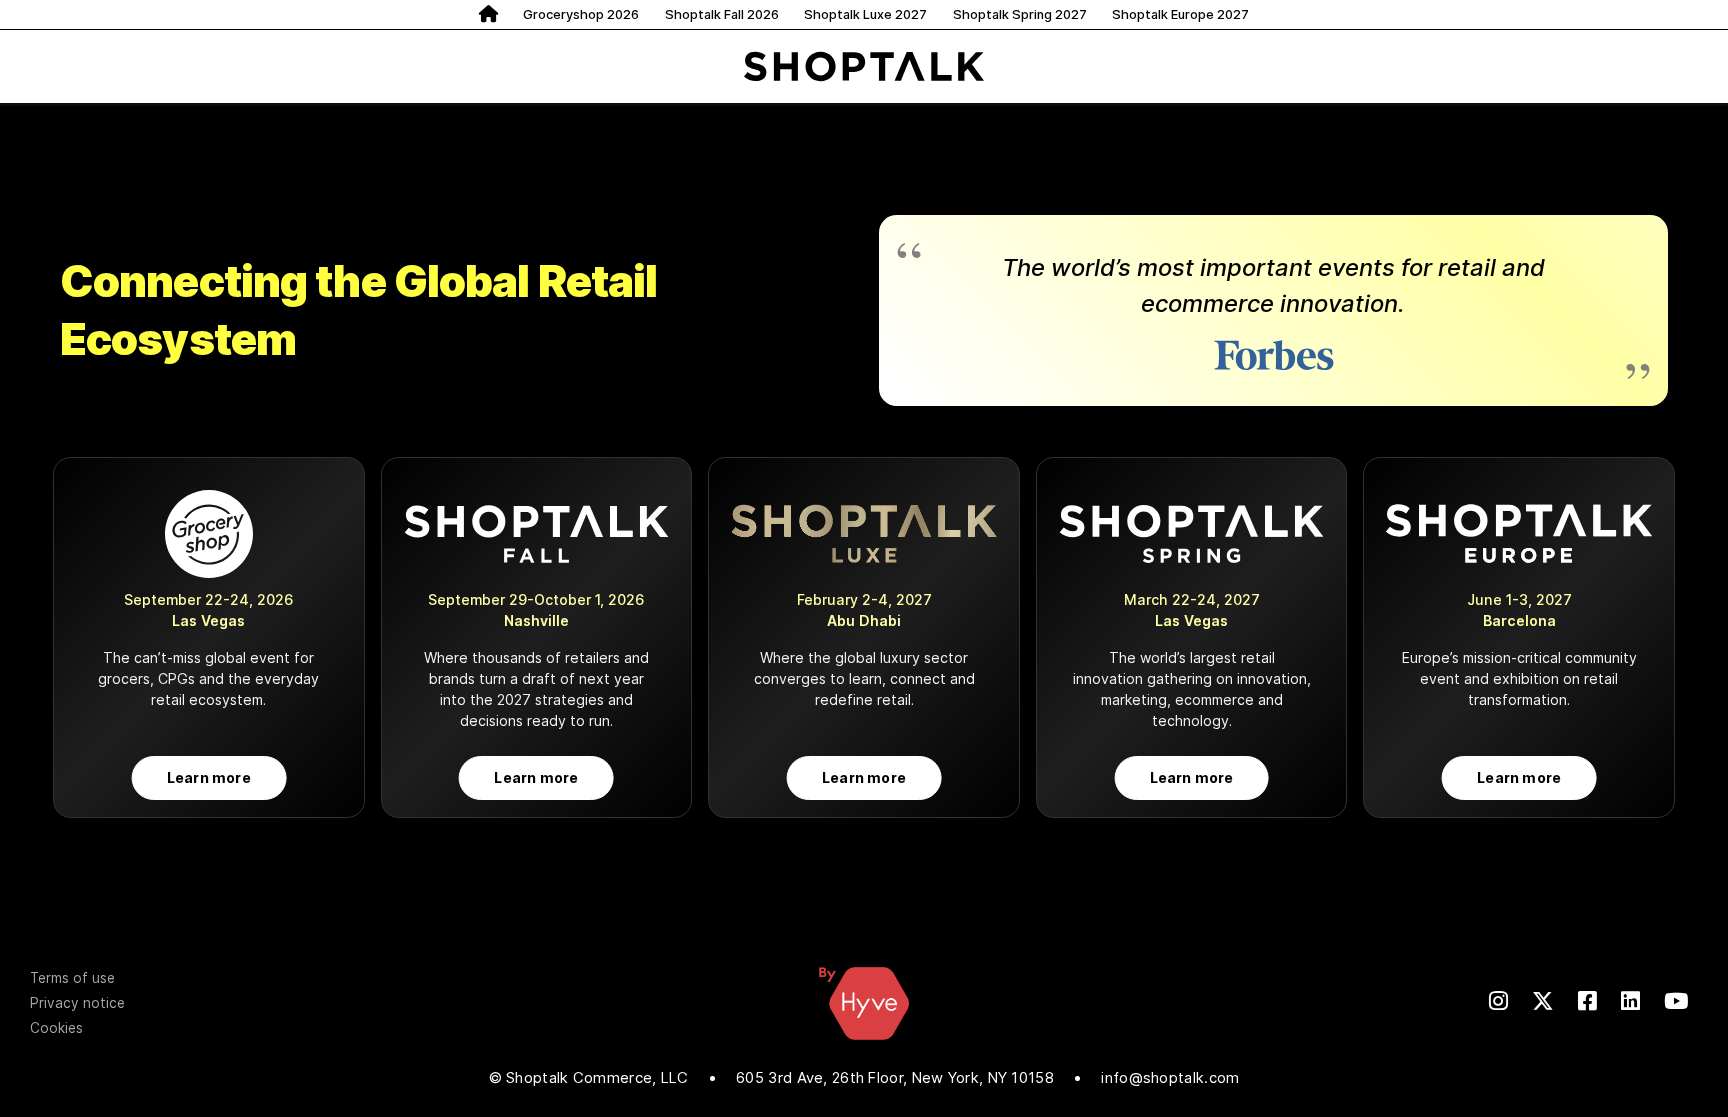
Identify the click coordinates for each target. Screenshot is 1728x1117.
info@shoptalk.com (1170, 1078)
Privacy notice (77, 1003)
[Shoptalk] (864, 66)
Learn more (209, 777)
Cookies (56, 1028)
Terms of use (72, 978)
